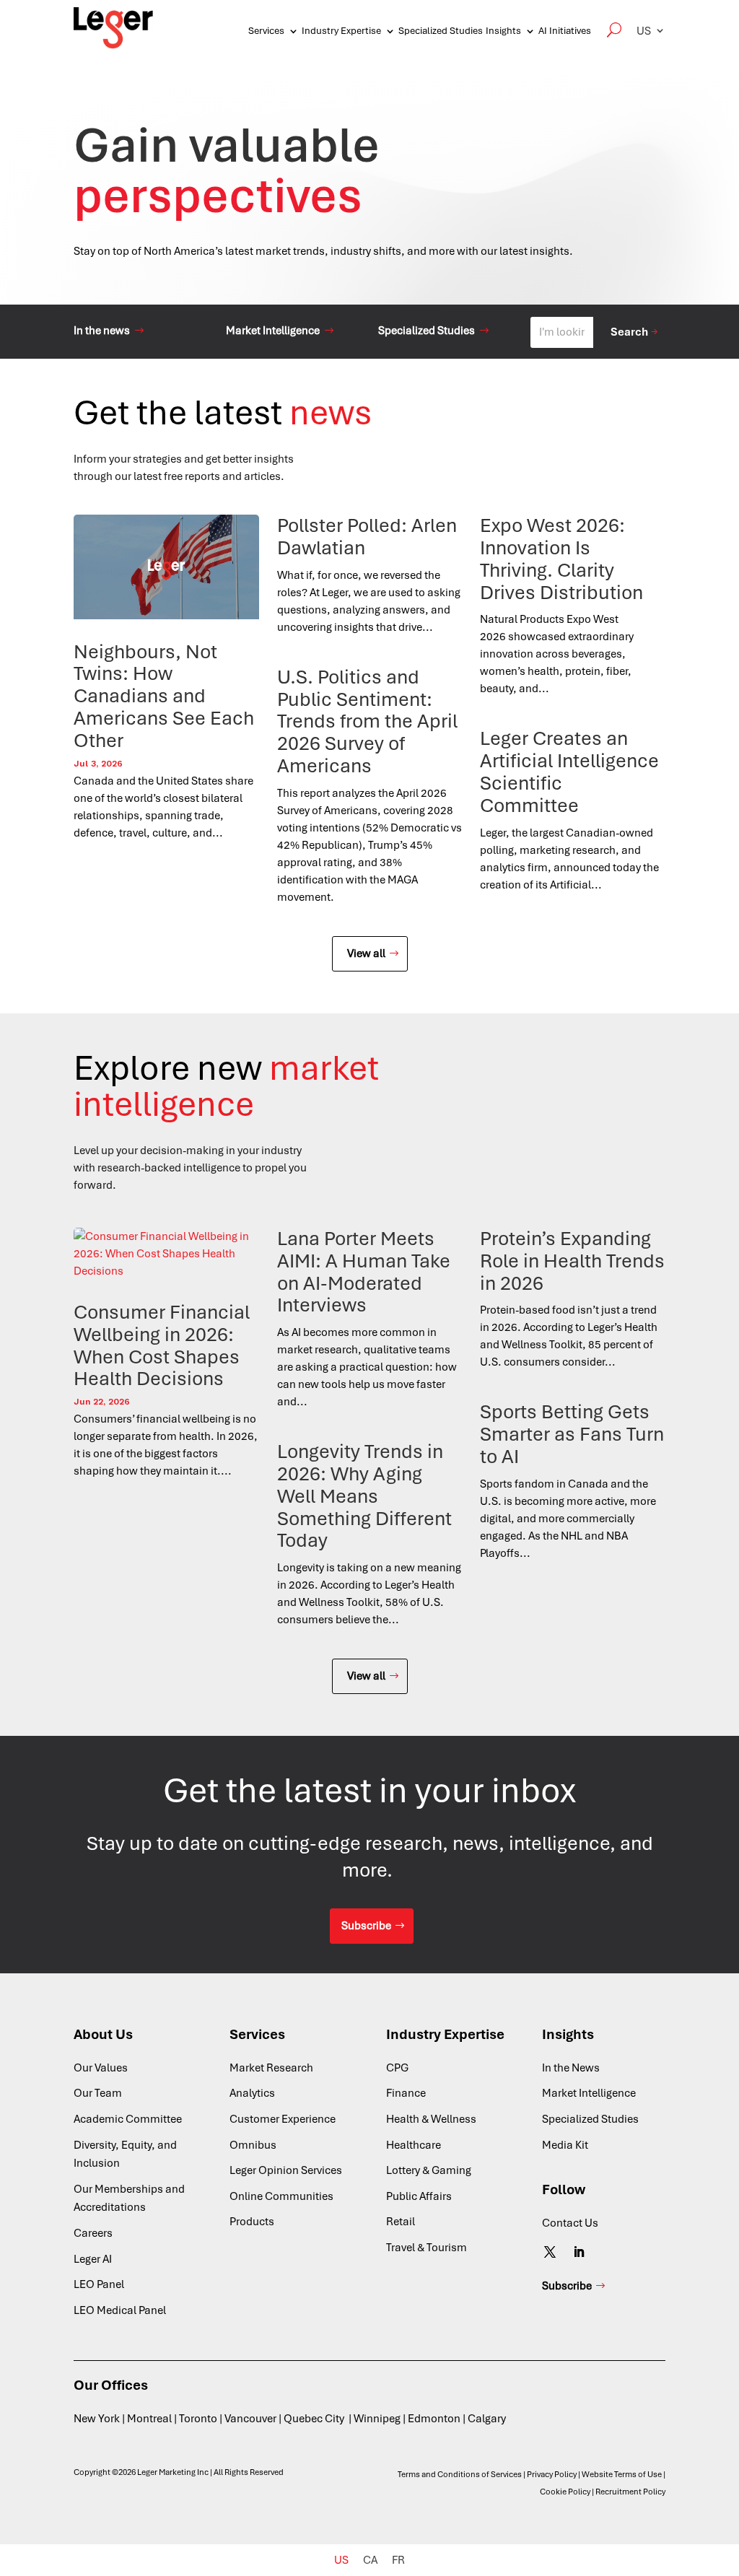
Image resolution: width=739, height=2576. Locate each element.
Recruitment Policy (630, 2492)
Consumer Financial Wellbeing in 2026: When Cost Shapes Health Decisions (162, 1345)
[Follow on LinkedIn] (579, 2252)
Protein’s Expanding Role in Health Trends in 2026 (572, 1261)
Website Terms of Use (622, 2474)
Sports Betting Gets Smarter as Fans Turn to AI (572, 1434)
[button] (651, 31)
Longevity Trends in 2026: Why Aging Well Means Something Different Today (364, 1496)
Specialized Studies (441, 31)
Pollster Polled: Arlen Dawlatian (367, 537)
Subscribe (366, 1926)
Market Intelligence (273, 331)
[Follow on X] (550, 2252)
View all (366, 953)
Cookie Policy (565, 2492)
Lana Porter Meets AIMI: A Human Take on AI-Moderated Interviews (364, 1272)
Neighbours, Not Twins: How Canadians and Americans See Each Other (164, 696)
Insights (503, 31)
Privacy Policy (552, 2474)
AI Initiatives (565, 31)
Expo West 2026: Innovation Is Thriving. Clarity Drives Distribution (564, 559)
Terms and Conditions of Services (460, 2474)
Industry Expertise (341, 31)
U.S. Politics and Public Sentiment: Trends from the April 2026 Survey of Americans (367, 721)
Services (266, 31)
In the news (102, 331)
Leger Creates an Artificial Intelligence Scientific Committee (569, 772)
